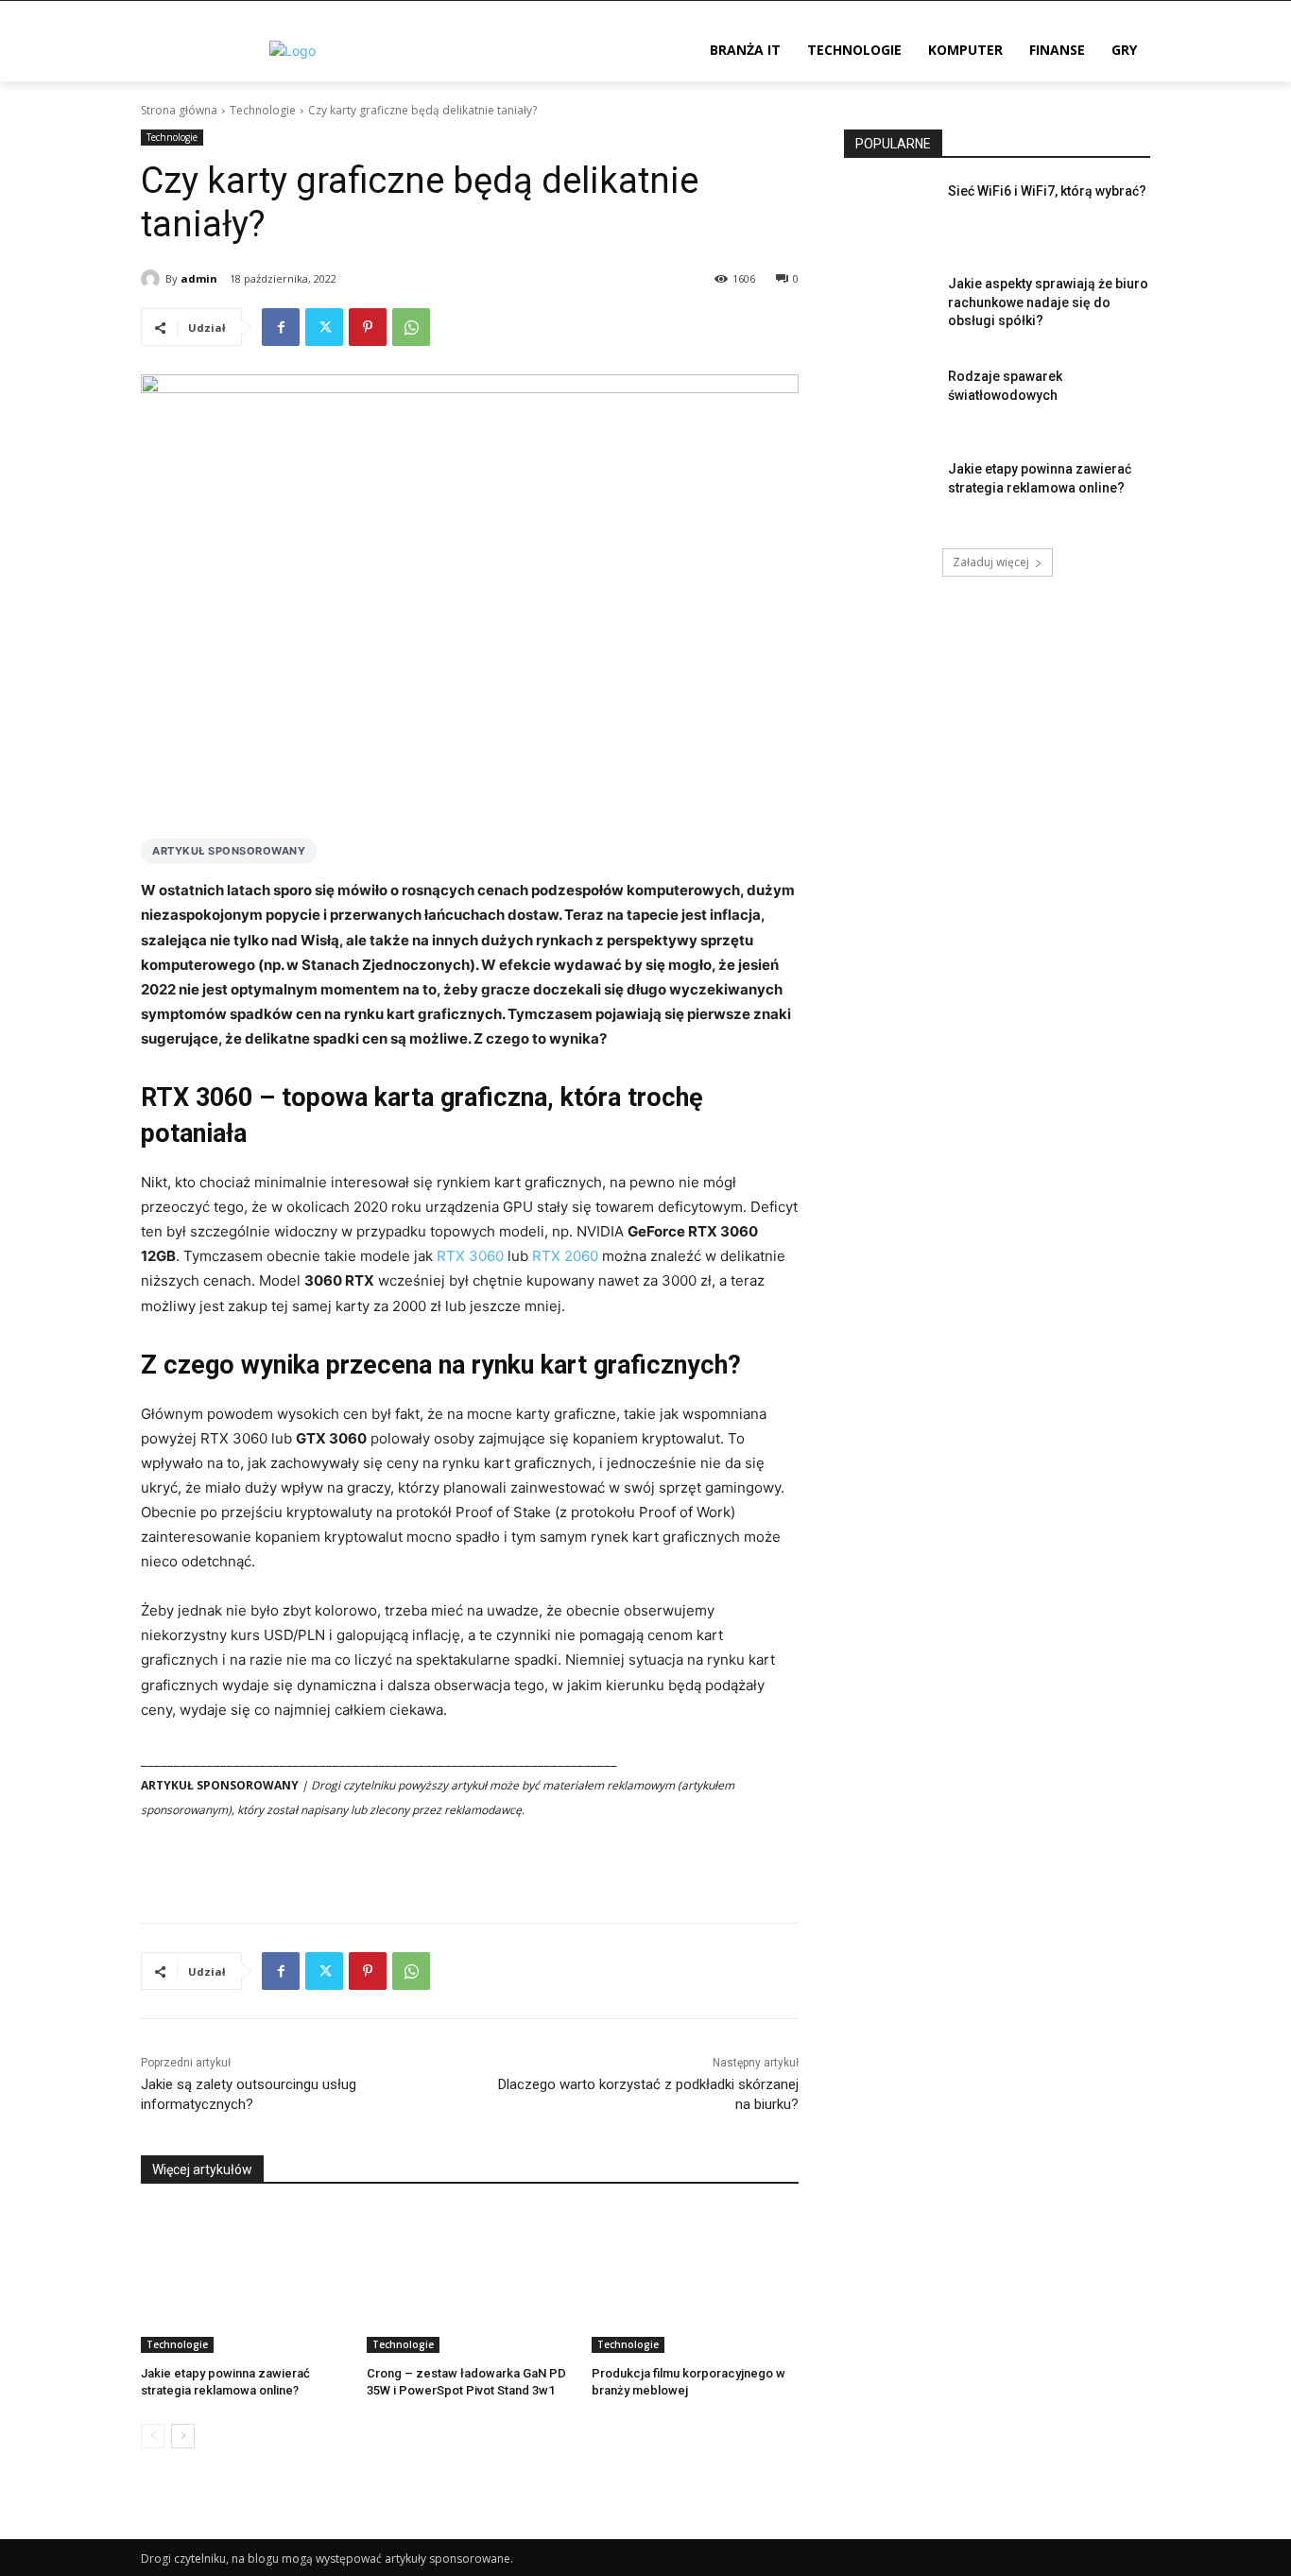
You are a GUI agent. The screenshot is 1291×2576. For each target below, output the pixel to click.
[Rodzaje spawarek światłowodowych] (890, 400)
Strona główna (179, 110)
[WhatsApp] (411, 327)
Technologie (263, 110)
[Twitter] (324, 327)
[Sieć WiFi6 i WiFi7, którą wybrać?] (890, 215)
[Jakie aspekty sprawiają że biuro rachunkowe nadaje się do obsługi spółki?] (890, 307)
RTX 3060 (470, 1256)
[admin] (153, 279)
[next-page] (183, 2436)
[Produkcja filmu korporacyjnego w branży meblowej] (695, 2281)
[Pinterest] (368, 327)
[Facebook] (281, 327)
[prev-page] (153, 2436)
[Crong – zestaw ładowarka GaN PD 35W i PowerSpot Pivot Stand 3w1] (470, 2281)
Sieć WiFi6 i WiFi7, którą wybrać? (1047, 191)
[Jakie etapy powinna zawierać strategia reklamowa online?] (244, 2281)
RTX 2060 (565, 1256)
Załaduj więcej (991, 562)
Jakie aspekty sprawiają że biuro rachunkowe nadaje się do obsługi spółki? (1048, 302)
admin (199, 278)
